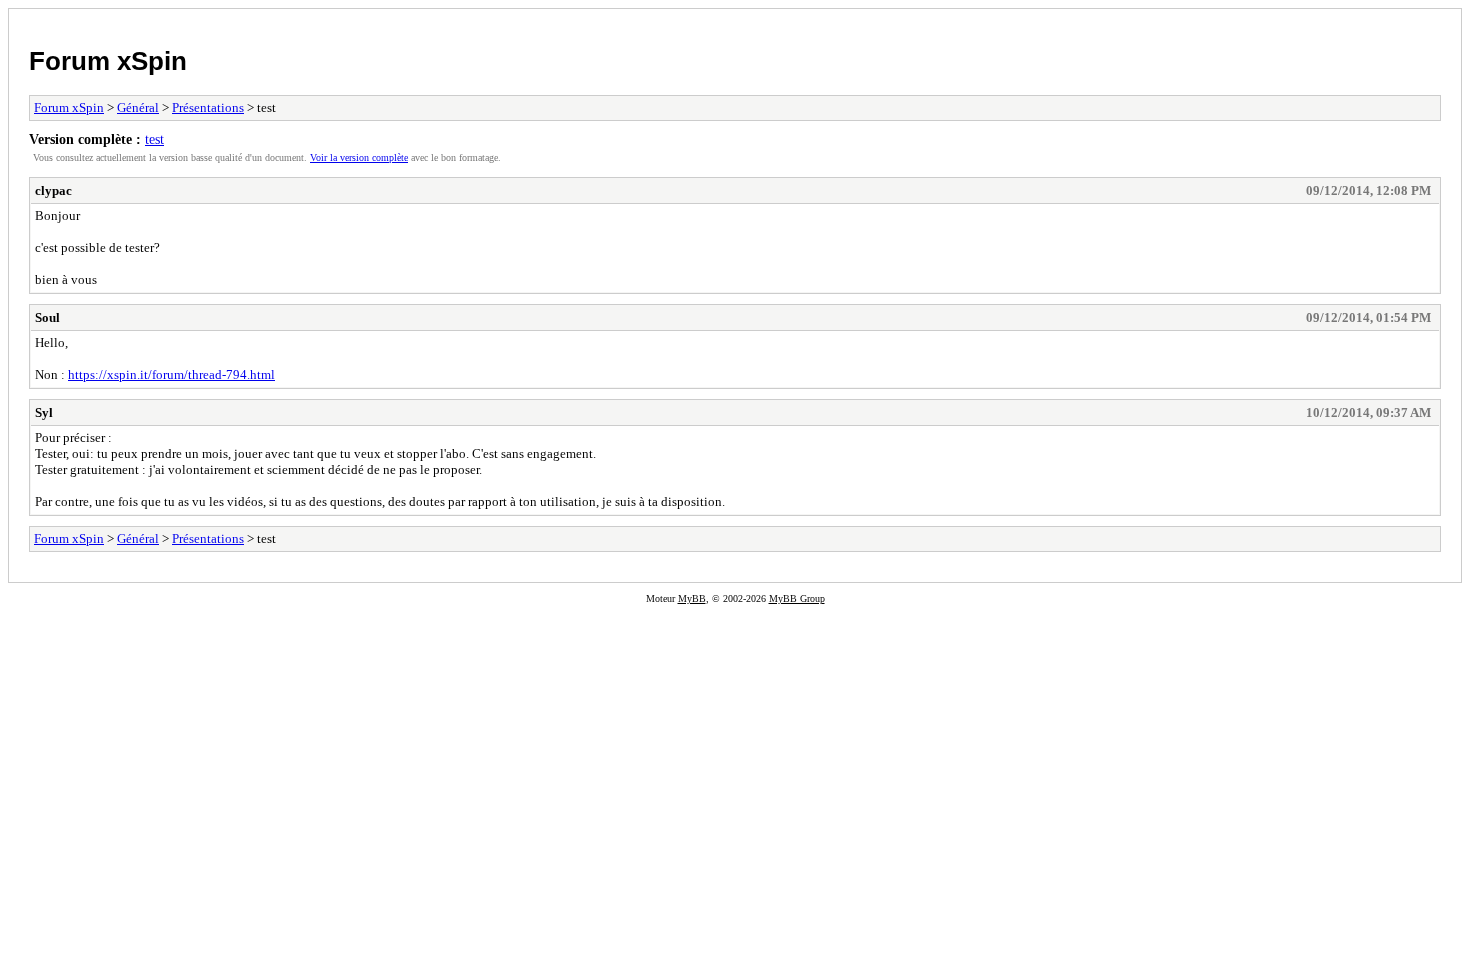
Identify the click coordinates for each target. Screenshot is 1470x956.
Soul (47, 317)
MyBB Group (797, 598)
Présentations (208, 107)
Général (138, 107)
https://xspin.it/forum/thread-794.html (171, 374)
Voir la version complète (359, 157)
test (154, 139)
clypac (53, 190)
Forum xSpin (108, 61)
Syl (44, 412)
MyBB (692, 598)
